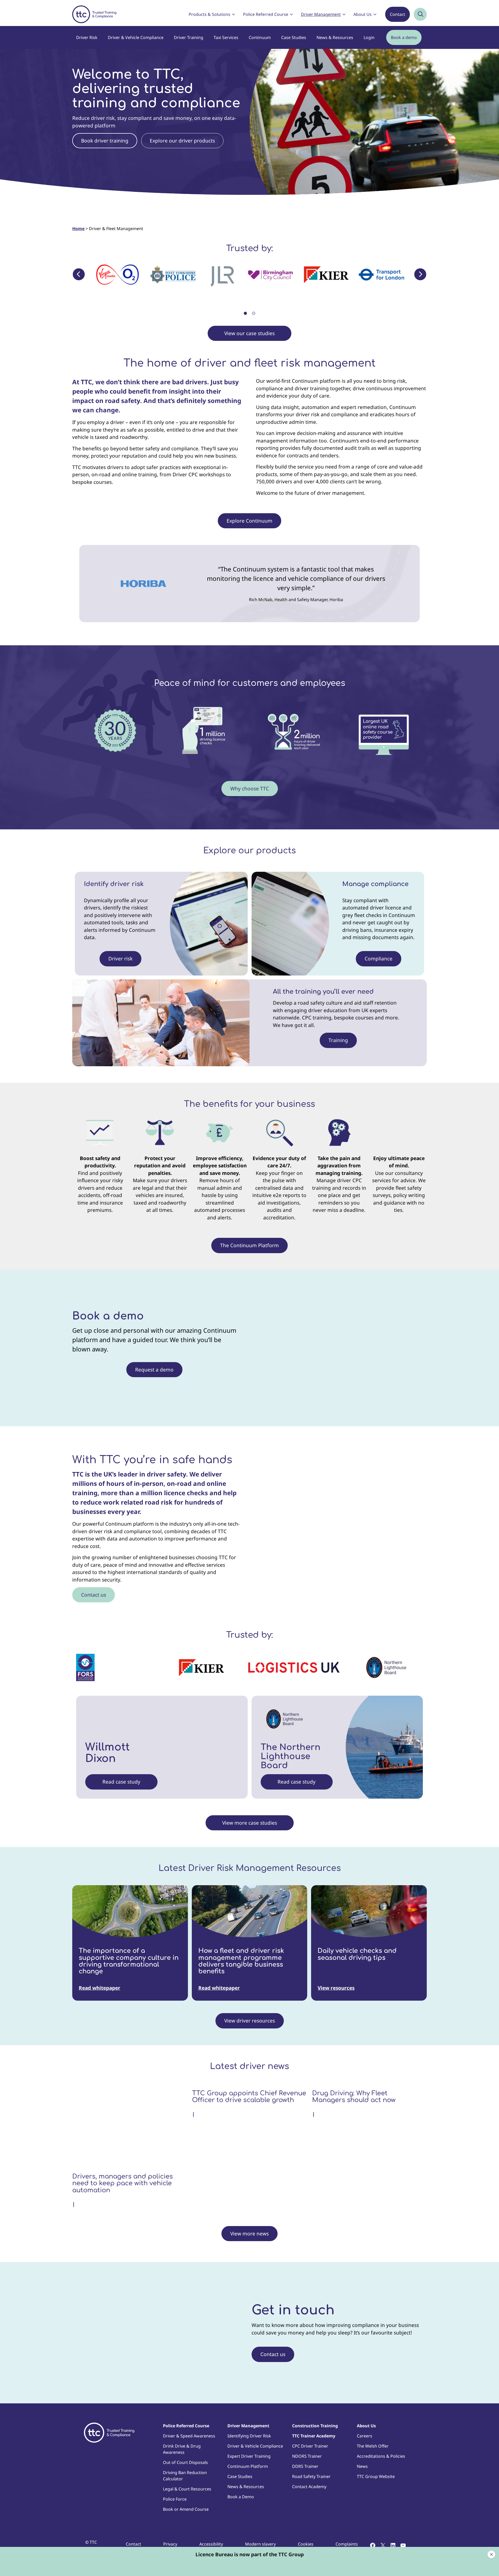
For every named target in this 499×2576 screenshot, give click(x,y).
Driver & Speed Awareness (189, 2436)
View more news (249, 2234)
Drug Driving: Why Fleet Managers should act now (354, 2097)
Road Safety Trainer (311, 2476)
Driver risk (120, 959)
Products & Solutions (209, 14)
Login (369, 37)
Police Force (175, 2499)
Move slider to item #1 (245, 313)
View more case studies (250, 1823)
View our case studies (249, 333)
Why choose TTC (250, 789)
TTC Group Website (376, 2476)
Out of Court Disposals (185, 2462)
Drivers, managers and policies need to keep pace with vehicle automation (123, 2184)
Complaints (347, 2544)
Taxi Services (226, 37)
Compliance (379, 959)
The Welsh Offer (373, 2446)
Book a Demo (241, 2497)
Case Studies (294, 37)
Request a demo (154, 1370)
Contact (398, 14)
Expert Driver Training (249, 2456)
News (362, 2466)
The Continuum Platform (249, 1245)
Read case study (121, 1782)
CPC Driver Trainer (310, 2446)
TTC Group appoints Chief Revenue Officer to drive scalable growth (249, 2097)
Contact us (94, 1595)
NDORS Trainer (307, 2456)
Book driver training (105, 141)
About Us (363, 14)
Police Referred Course (266, 14)
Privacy (170, 2544)
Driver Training (189, 37)
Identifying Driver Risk (249, 2436)
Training (338, 1040)
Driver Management (321, 14)
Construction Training (315, 2426)
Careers (365, 2436)
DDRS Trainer (305, 2466)
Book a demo (404, 37)
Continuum (260, 37)
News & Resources (335, 37)
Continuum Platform (248, 2466)
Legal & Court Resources (187, 2489)
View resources (336, 1988)
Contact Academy (309, 2487)
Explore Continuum (249, 521)
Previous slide (79, 274)
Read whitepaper (100, 1988)
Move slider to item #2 (254, 313)
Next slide (420, 274)
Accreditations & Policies (381, 2456)
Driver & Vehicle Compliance (136, 37)
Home (78, 229)
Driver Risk (87, 37)
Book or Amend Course (186, 2509)
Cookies (306, 2544)
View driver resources (250, 2021)
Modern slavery (260, 2544)
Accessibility (211, 2544)
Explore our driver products (182, 141)
